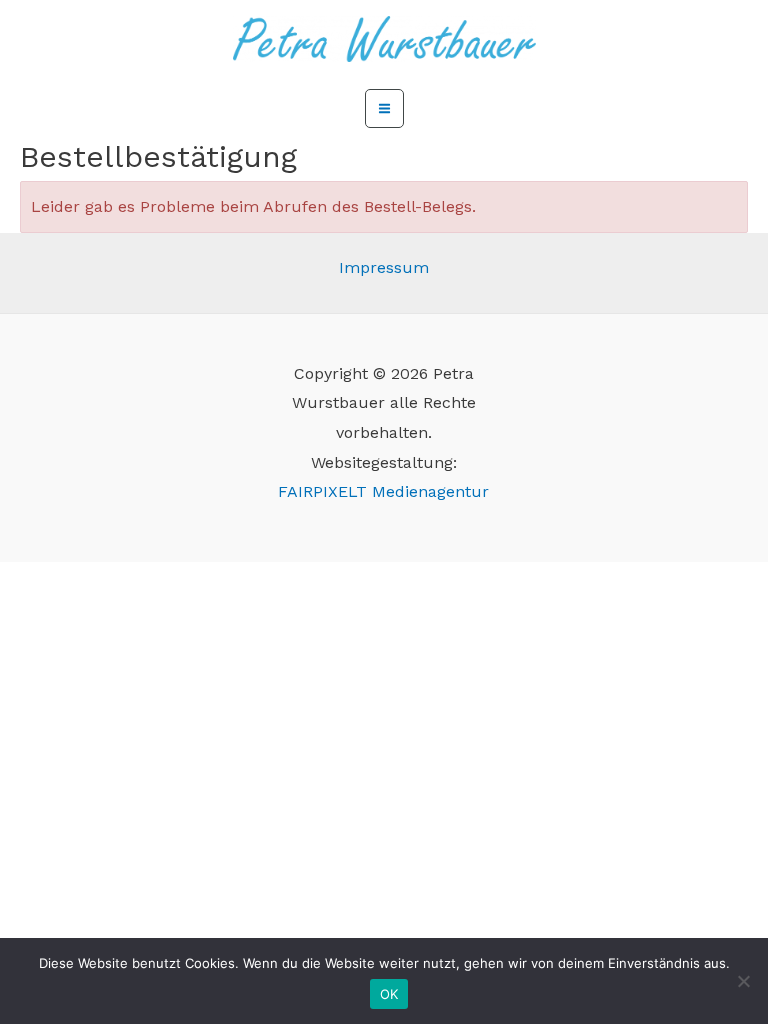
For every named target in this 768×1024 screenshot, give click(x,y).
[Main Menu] (384, 108)
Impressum (384, 267)
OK (389, 994)
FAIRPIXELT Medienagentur (383, 491)
